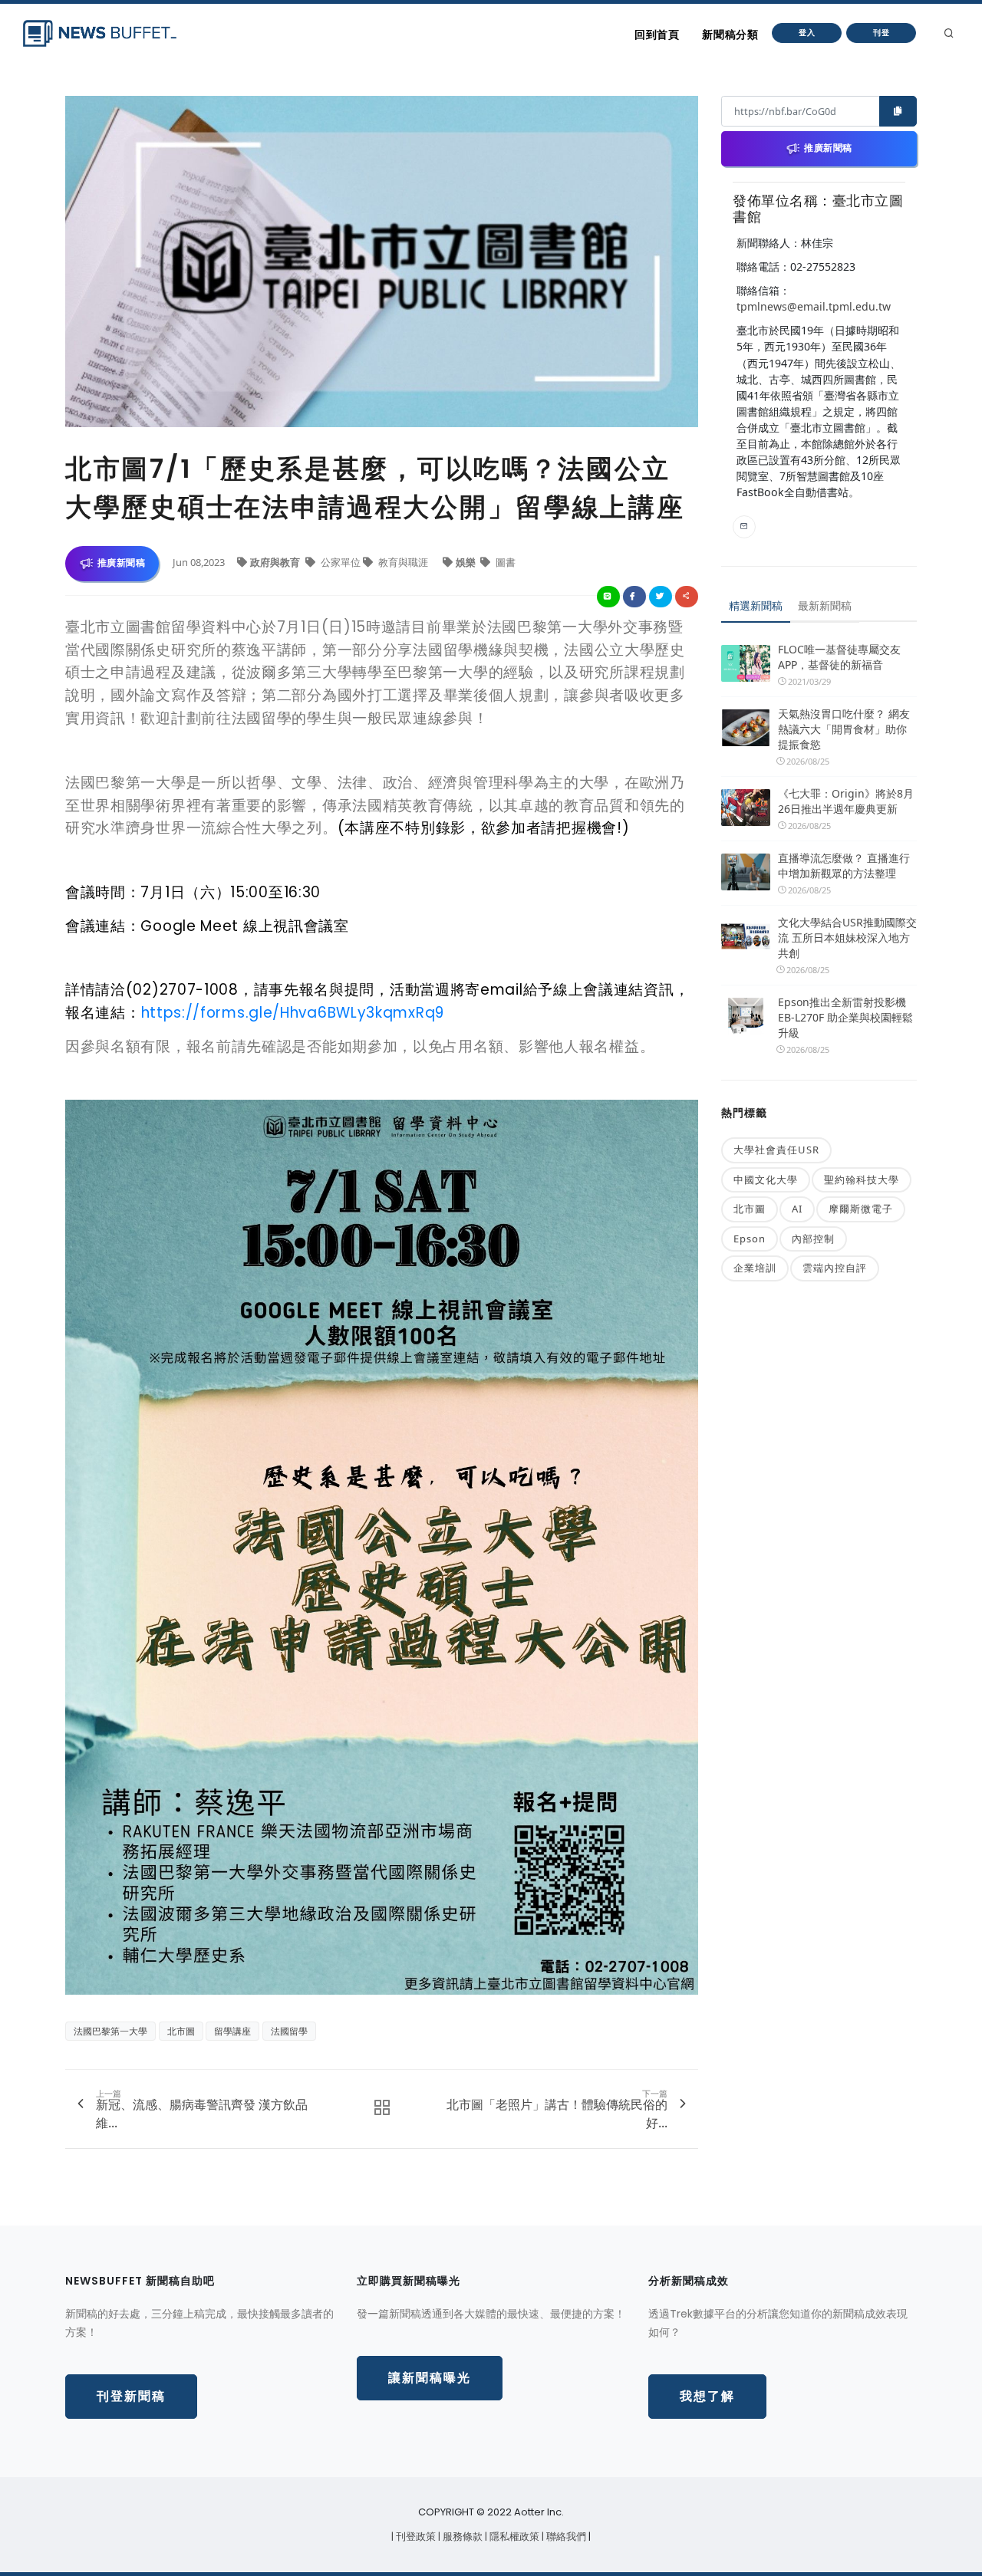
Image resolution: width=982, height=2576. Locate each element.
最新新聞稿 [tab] (825, 605)
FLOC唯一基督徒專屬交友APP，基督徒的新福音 (839, 657)
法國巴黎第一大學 (110, 2031)
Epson (750, 1239)
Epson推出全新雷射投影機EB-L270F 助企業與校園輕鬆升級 (845, 1017)
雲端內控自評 (835, 1268)
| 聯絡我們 (565, 2537)
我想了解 (707, 2396)
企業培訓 (755, 1268)
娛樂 (467, 562)
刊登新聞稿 (131, 2396)
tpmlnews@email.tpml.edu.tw (814, 306)
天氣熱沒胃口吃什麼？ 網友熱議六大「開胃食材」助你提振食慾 (844, 729)
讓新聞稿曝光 (430, 2378)
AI (797, 1209)
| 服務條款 (461, 2537)
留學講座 (232, 2031)
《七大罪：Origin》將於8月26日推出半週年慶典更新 (846, 801)
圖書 (504, 562)
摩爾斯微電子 (861, 1209)
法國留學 (289, 2031)
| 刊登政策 (415, 2537)
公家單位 (341, 562)
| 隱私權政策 (513, 2537)
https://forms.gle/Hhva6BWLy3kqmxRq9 (293, 1013)
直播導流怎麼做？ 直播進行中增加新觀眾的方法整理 (844, 865)
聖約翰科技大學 (862, 1179)
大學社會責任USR (776, 1150)
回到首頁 (657, 35)
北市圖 (181, 2031)
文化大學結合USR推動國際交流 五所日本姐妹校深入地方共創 (847, 938)
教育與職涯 (403, 562)
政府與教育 (276, 562)
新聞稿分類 (730, 35)
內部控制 (813, 1239)
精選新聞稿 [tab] (756, 605)
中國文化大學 (766, 1179)
